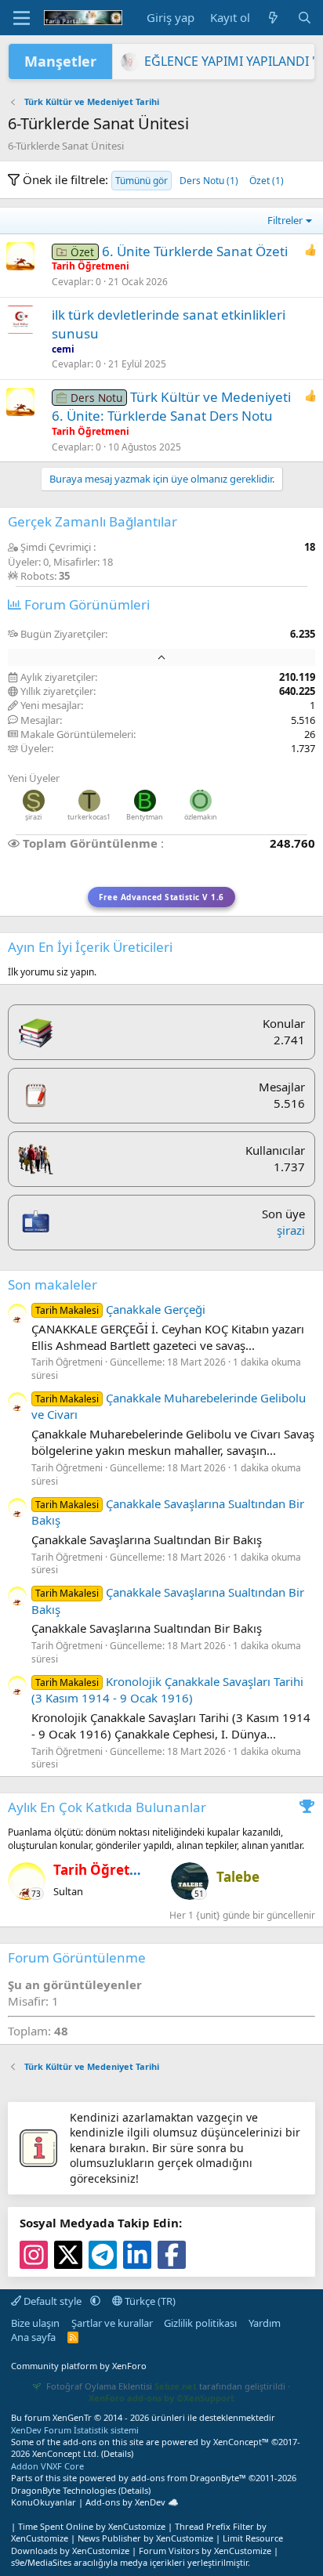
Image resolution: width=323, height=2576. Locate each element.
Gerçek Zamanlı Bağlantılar (93, 521)
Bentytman (145, 817)
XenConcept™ (241, 2442)
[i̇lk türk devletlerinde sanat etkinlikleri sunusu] (20, 320)
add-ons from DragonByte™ (189, 2478)
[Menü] (22, 18)
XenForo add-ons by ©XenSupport (161, 2398)
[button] (95, 2301)
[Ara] (305, 18)
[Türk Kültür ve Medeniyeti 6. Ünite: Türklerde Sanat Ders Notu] (20, 402)
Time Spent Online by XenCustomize (92, 2526)
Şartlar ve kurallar (112, 2323)
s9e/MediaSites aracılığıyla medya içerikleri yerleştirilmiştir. (131, 2562)
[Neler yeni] (273, 18)
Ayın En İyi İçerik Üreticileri (90, 947)
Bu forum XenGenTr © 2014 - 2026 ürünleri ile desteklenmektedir (143, 2417)
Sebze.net (176, 2386)
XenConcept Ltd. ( (68, 2453)
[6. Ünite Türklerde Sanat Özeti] (20, 256)
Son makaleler (53, 1284)
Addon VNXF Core (47, 2466)
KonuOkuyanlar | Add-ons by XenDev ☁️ (95, 2502)
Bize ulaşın (35, 2323)
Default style (53, 2301)
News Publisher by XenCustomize (145, 2538)
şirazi (33, 817)
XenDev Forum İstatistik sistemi (75, 2430)
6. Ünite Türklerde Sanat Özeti (195, 251)
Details (117, 2453)
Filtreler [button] (285, 220)
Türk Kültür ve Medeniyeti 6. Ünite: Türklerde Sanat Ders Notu (171, 406)
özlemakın (201, 817)
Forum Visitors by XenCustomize (205, 2551)
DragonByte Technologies (64, 2490)
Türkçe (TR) (149, 2301)
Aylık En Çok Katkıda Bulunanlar (107, 1807)
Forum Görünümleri (85, 604)
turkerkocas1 (89, 817)
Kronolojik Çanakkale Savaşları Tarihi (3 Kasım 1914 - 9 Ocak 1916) (167, 1690)
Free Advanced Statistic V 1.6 (161, 897)
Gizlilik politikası (200, 2323)
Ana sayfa (33, 2337)
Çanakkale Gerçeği (120, 1309)
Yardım (265, 2323)
